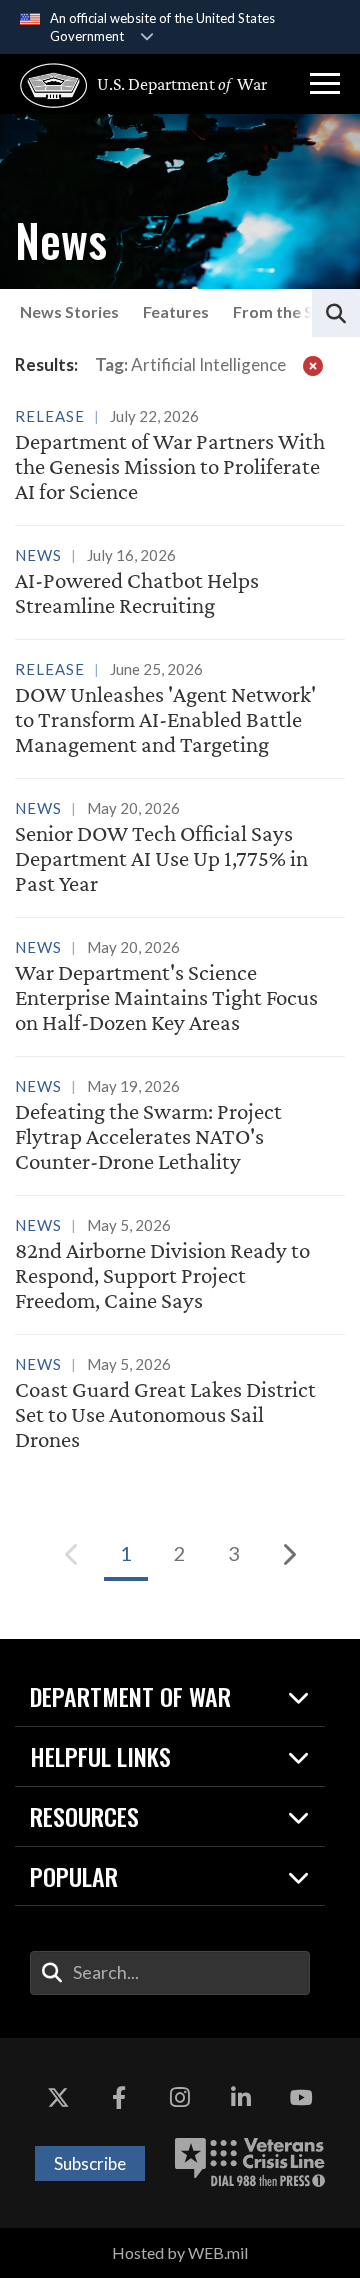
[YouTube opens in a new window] (302, 2098)
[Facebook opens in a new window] (119, 2098)
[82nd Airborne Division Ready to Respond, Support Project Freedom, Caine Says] (180, 1266)
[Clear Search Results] (313, 365)
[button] (325, 84)
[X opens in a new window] (58, 2098)
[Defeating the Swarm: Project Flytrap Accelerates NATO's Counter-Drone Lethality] (180, 1127)
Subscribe (90, 2163)
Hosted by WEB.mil (180, 2252)
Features (176, 311)
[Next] (288, 1554)
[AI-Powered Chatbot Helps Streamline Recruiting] (180, 584)
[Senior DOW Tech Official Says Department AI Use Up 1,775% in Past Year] (180, 849)
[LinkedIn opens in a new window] (241, 2098)
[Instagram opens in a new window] (180, 2098)
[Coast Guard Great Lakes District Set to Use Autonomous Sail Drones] (180, 1405)
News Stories (69, 311)
